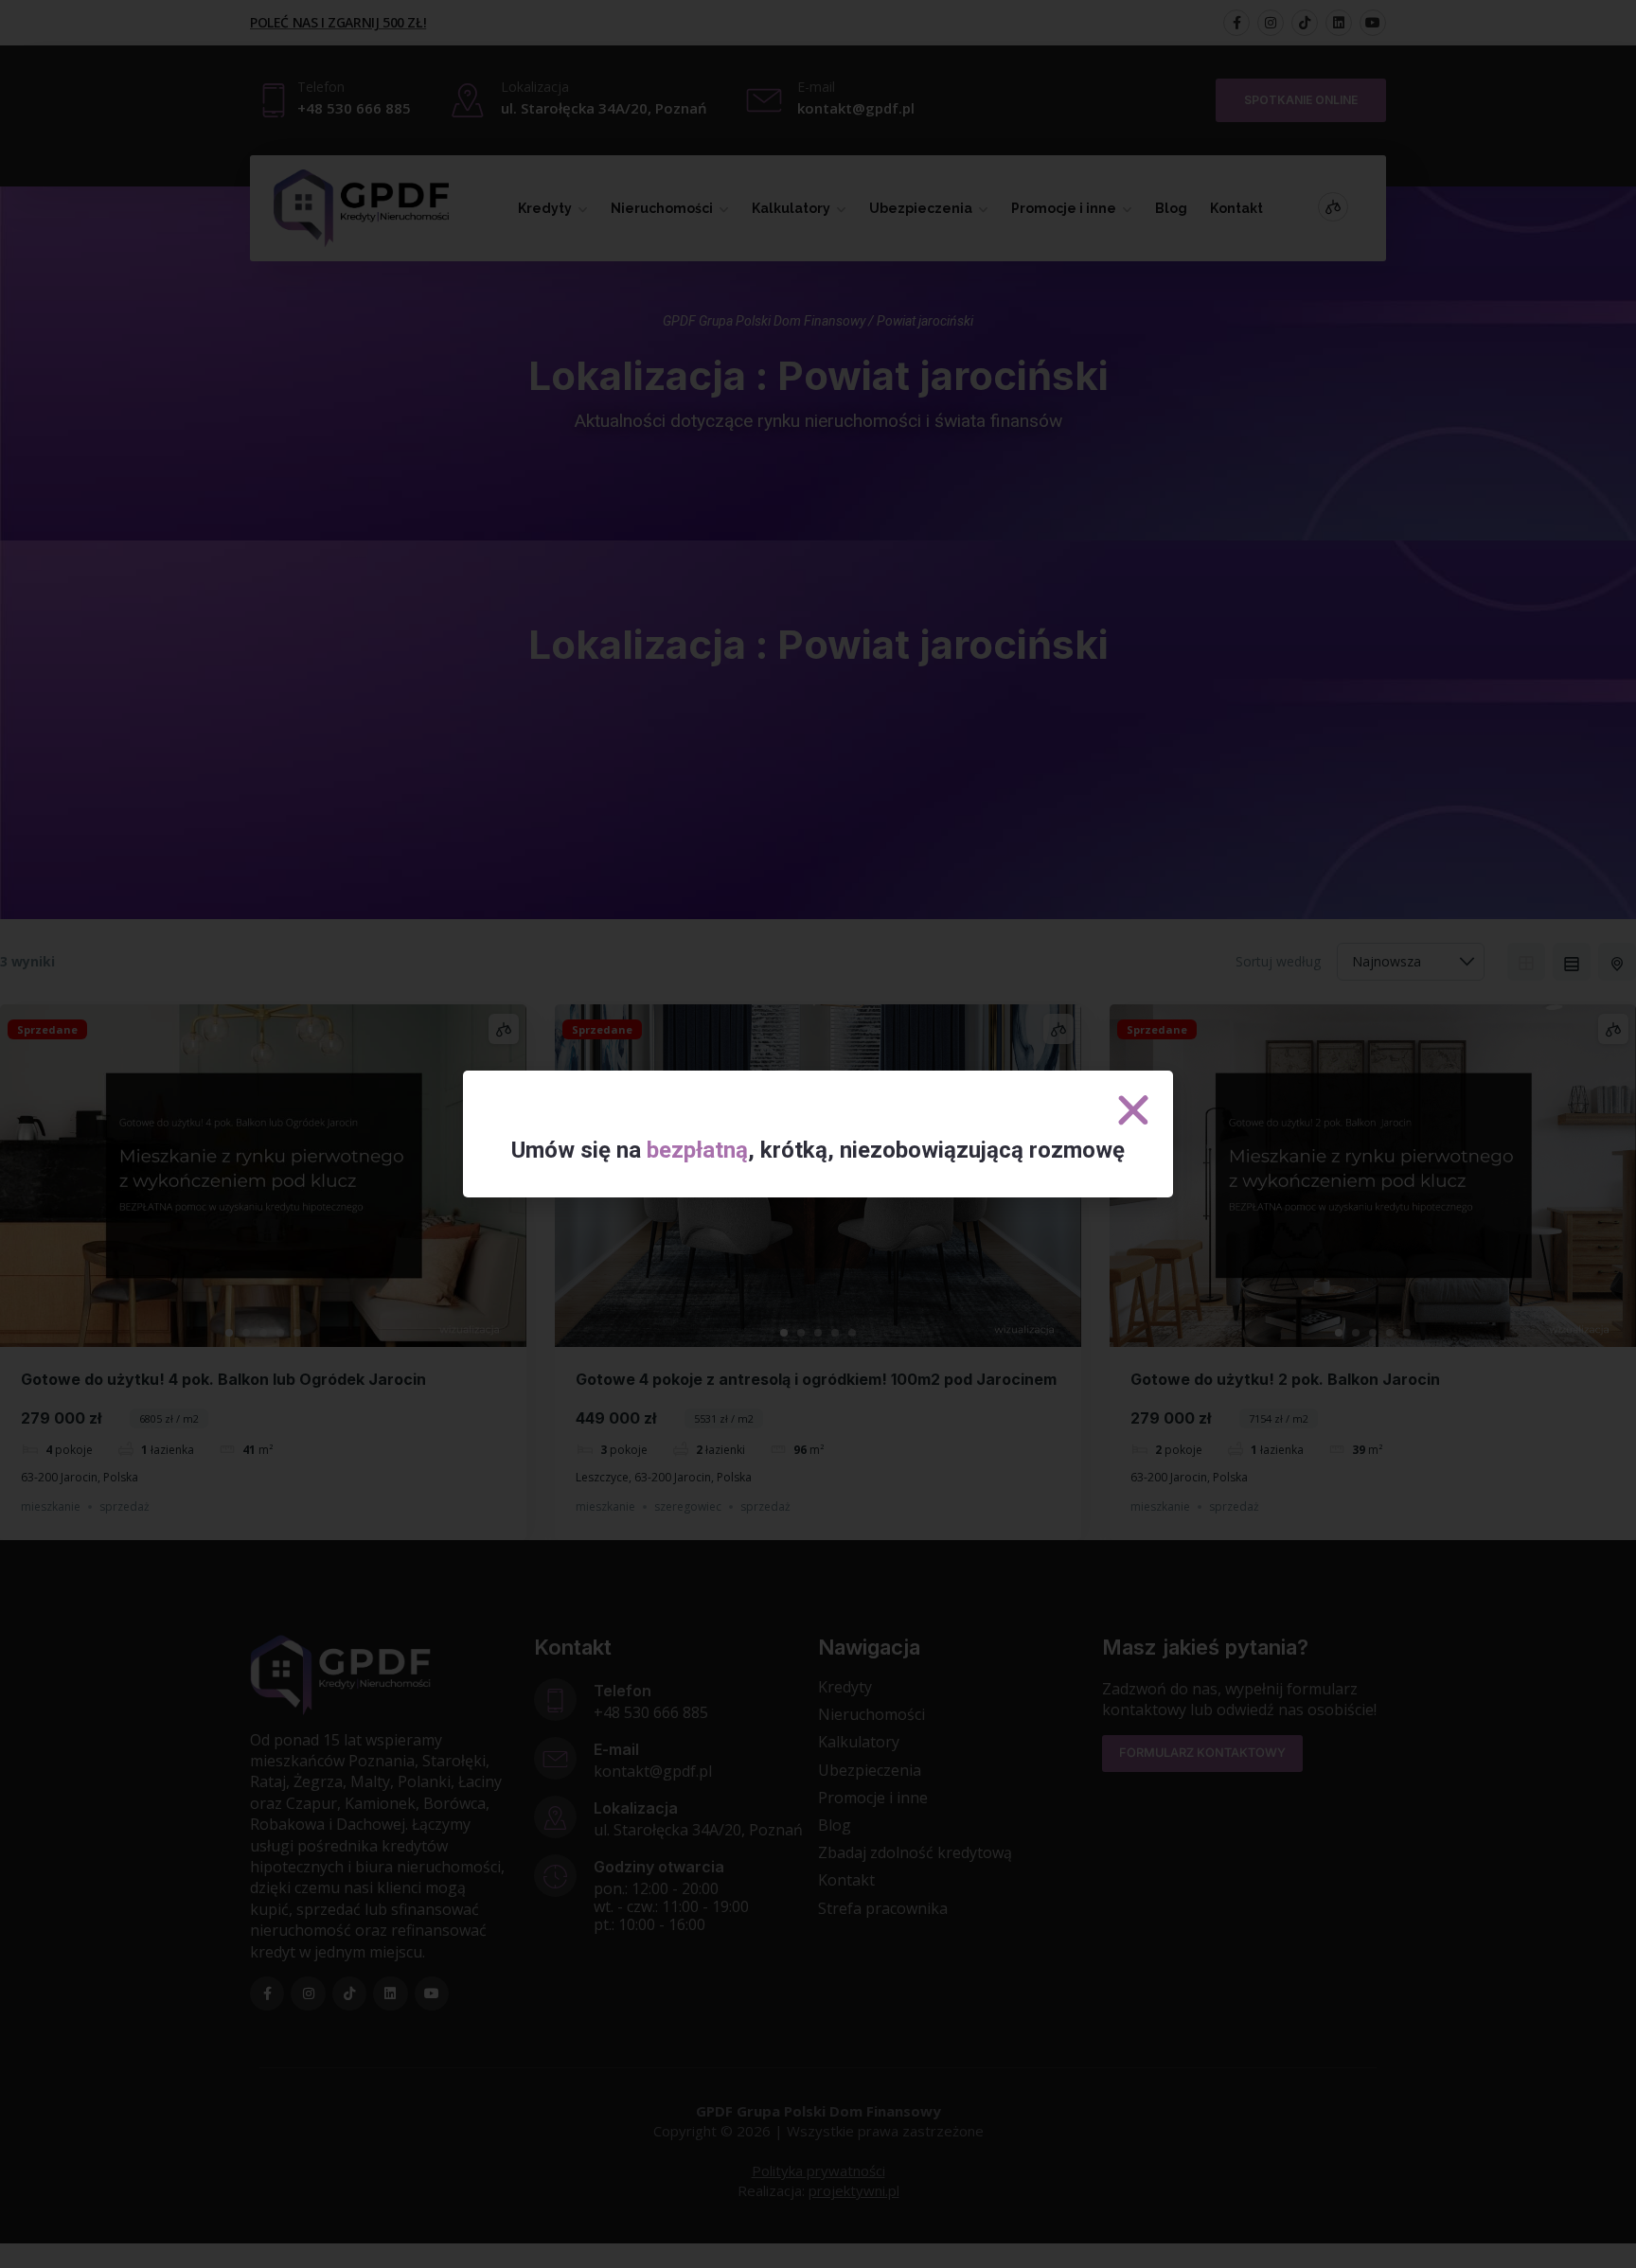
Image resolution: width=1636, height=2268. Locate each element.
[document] (818, 1134)
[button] (1133, 1110)
